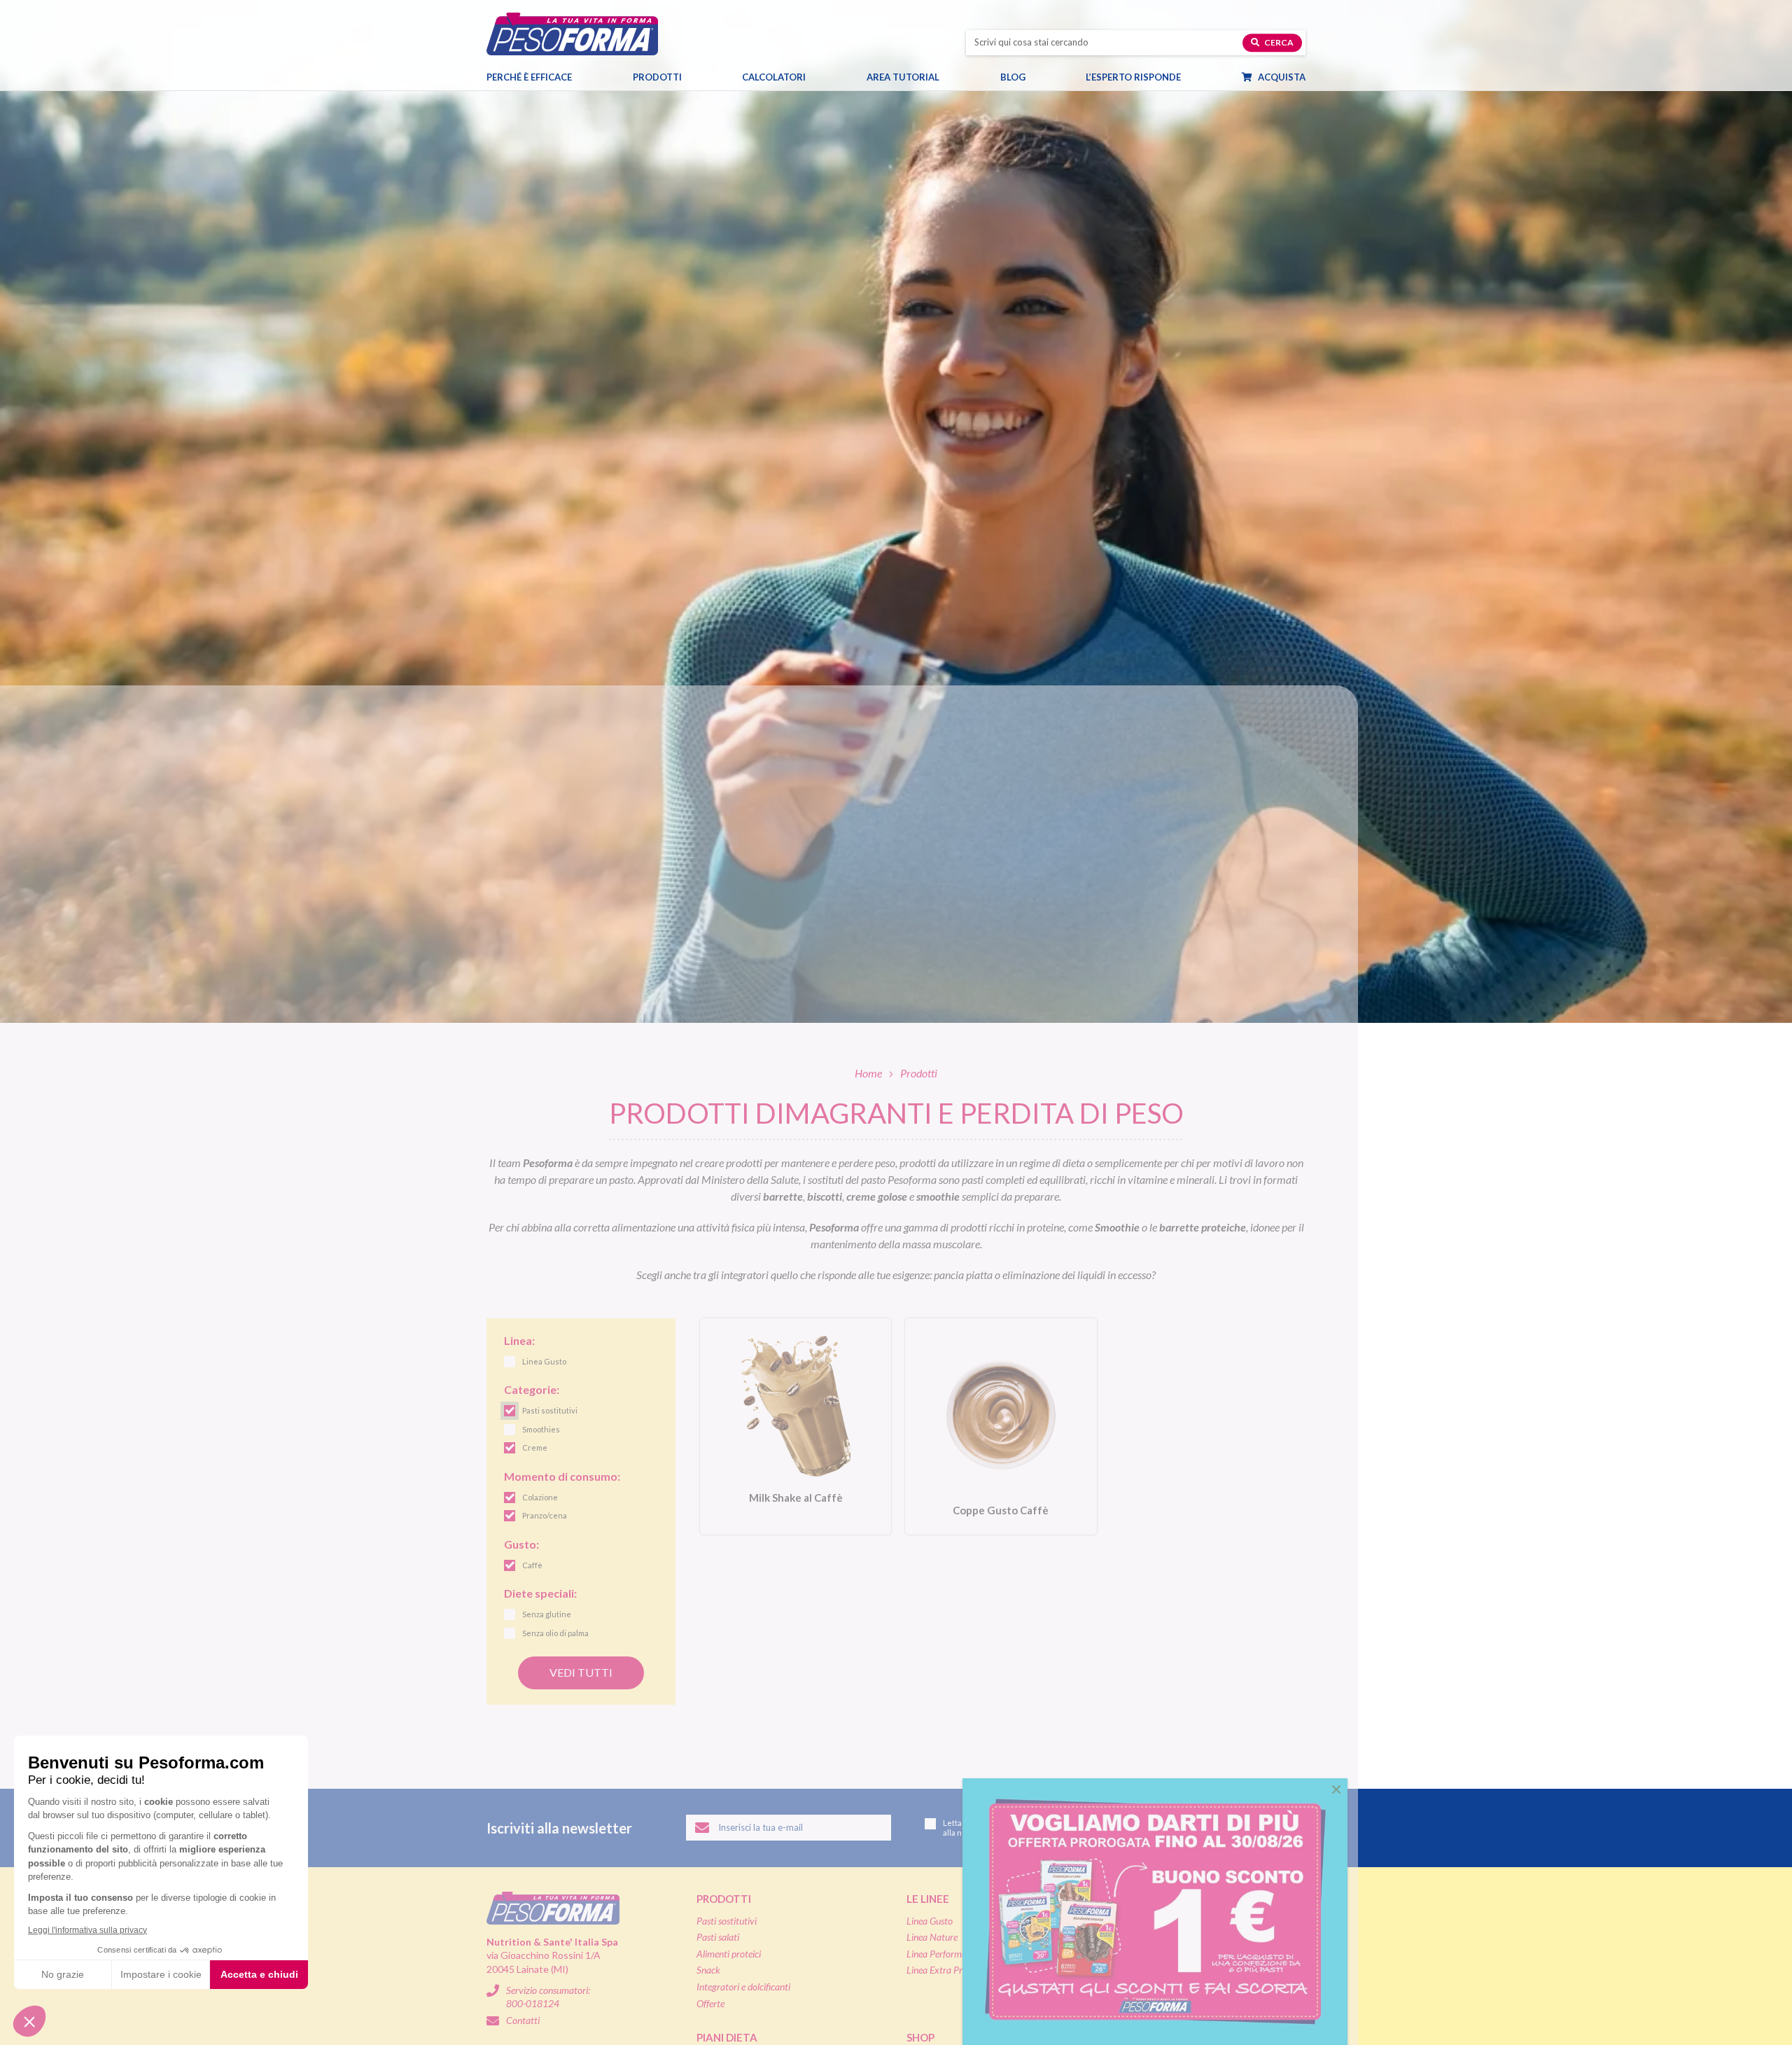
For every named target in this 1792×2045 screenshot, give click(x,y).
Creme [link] (535, 1447)
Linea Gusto (930, 1921)
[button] (1336, 1789)
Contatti (523, 2020)
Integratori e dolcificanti (743, 1987)
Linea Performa (937, 1954)
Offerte (710, 2003)
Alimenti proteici (729, 1954)
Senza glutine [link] (547, 1614)
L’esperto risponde (1133, 77)
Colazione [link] (540, 1497)
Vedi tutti (581, 1672)
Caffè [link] (532, 1565)
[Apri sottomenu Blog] (1038, 77)
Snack (708, 1970)
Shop (920, 2037)
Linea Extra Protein (944, 1970)
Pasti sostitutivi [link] (550, 1410)
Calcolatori (774, 77)
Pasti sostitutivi (727, 1921)
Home (868, 1073)
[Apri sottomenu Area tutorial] (952, 77)
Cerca (1278, 42)
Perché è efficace (529, 77)
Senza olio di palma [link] (555, 1633)
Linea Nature (932, 1937)
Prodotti (657, 77)
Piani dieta (727, 2037)
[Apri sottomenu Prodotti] (694, 77)
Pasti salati (718, 1937)
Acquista (1281, 77)
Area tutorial (903, 77)
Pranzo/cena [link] (545, 1515)
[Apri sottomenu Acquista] (1318, 77)
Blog (1013, 77)
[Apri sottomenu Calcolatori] (818, 77)
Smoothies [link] (541, 1429)
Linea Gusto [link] (544, 1361)
